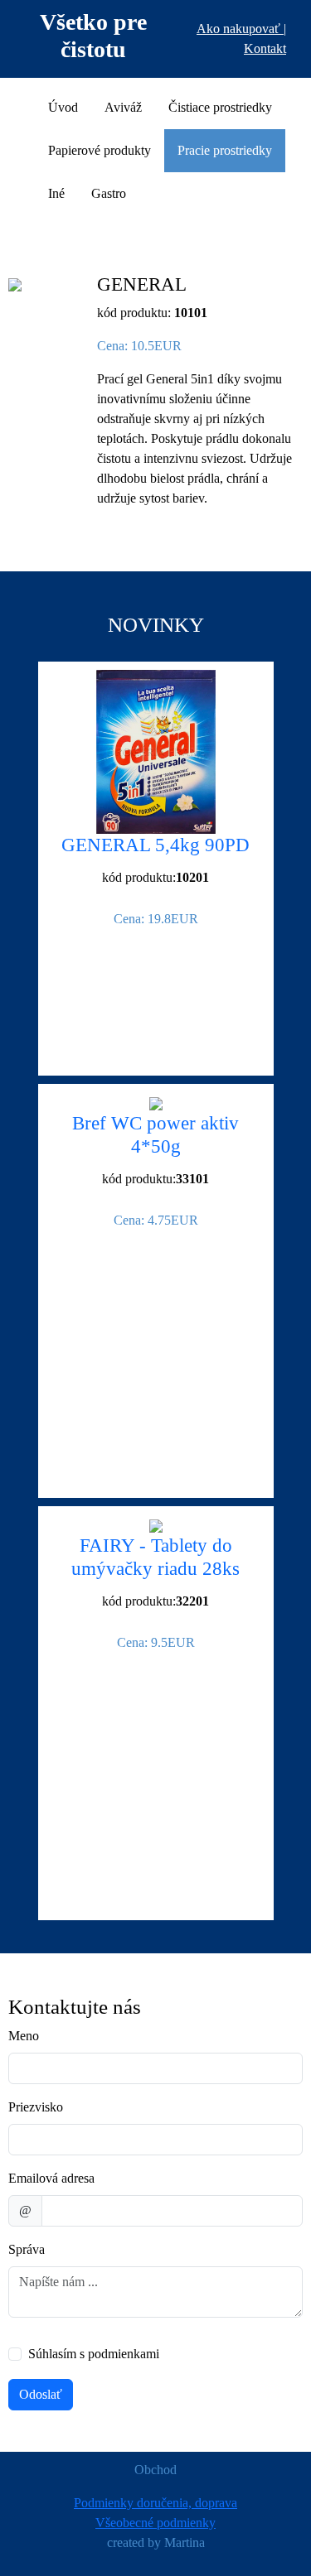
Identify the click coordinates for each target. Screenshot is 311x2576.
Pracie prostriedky (225, 150)
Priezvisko (36, 2107)
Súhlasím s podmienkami (94, 2354)
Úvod (63, 107)
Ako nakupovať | (241, 29)
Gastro (109, 193)
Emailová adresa (51, 2178)
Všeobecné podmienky (155, 2523)
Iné (56, 193)
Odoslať (41, 2394)
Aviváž (123, 107)
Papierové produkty (100, 150)
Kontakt (265, 48)
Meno (24, 2036)
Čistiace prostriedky (220, 107)
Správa (27, 2249)
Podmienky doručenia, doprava (155, 2503)
